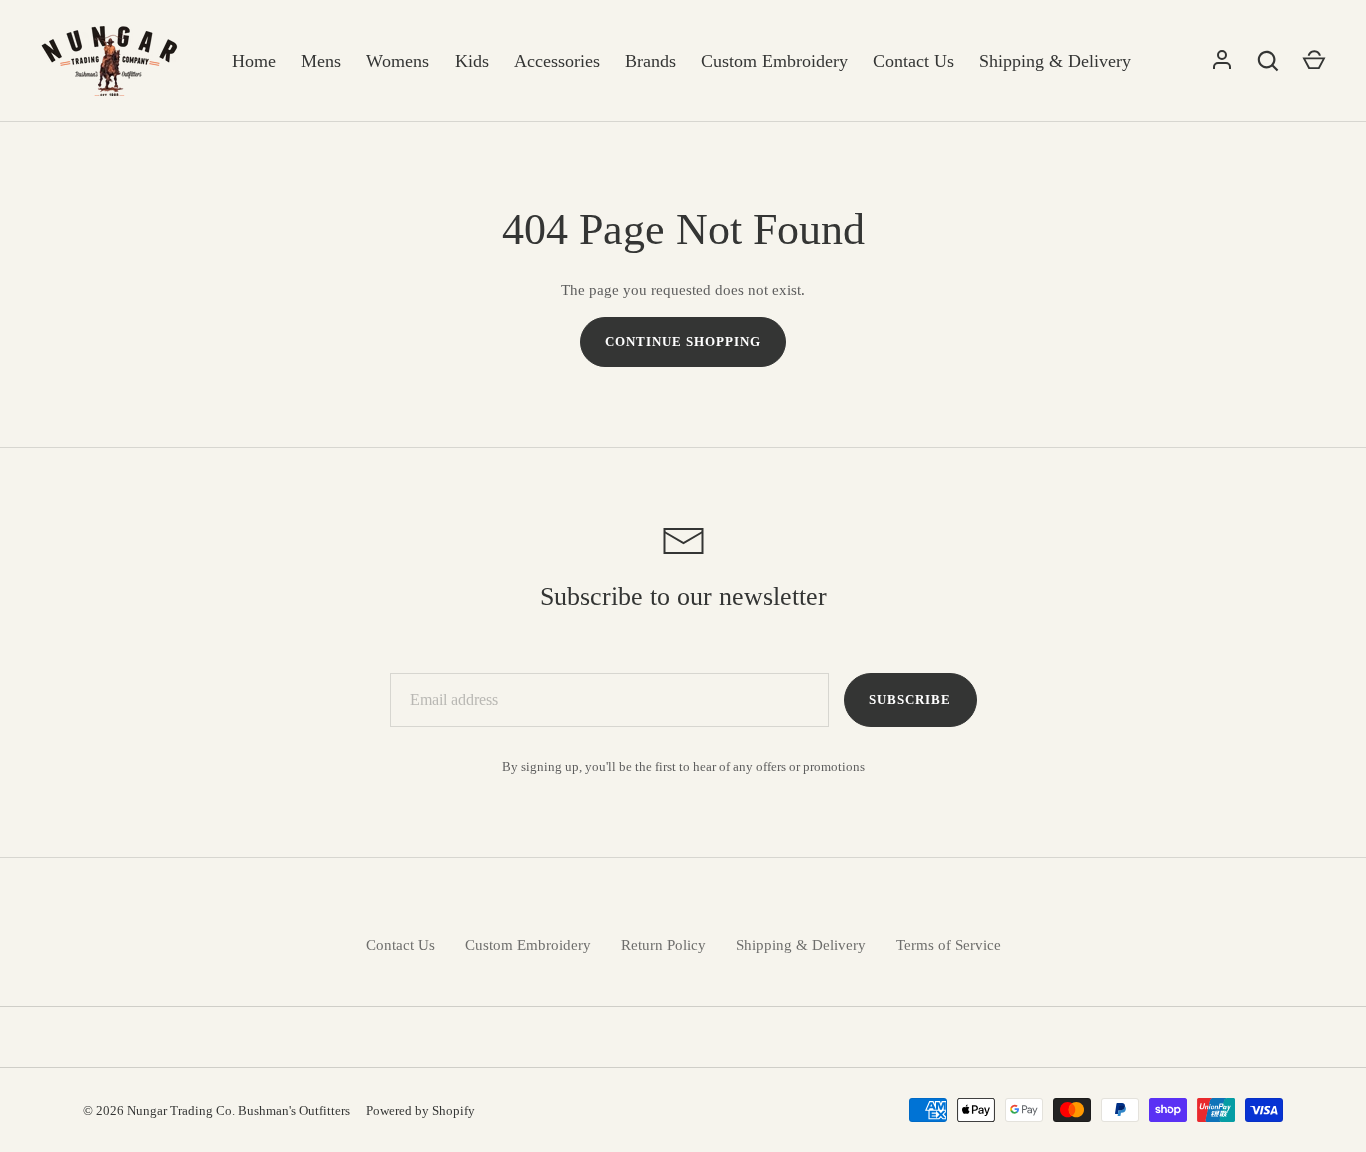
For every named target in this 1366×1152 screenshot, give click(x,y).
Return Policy (663, 945)
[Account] (1222, 61)
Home (254, 61)
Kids (472, 61)
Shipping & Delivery (1055, 61)
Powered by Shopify (420, 1110)
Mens (321, 61)
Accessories (557, 61)
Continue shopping (683, 341)
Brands (650, 61)
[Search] (1268, 61)
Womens (397, 61)
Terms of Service (948, 945)
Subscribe (910, 699)
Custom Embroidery (774, 61)
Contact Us (913, 61)
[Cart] (1314, 61)
